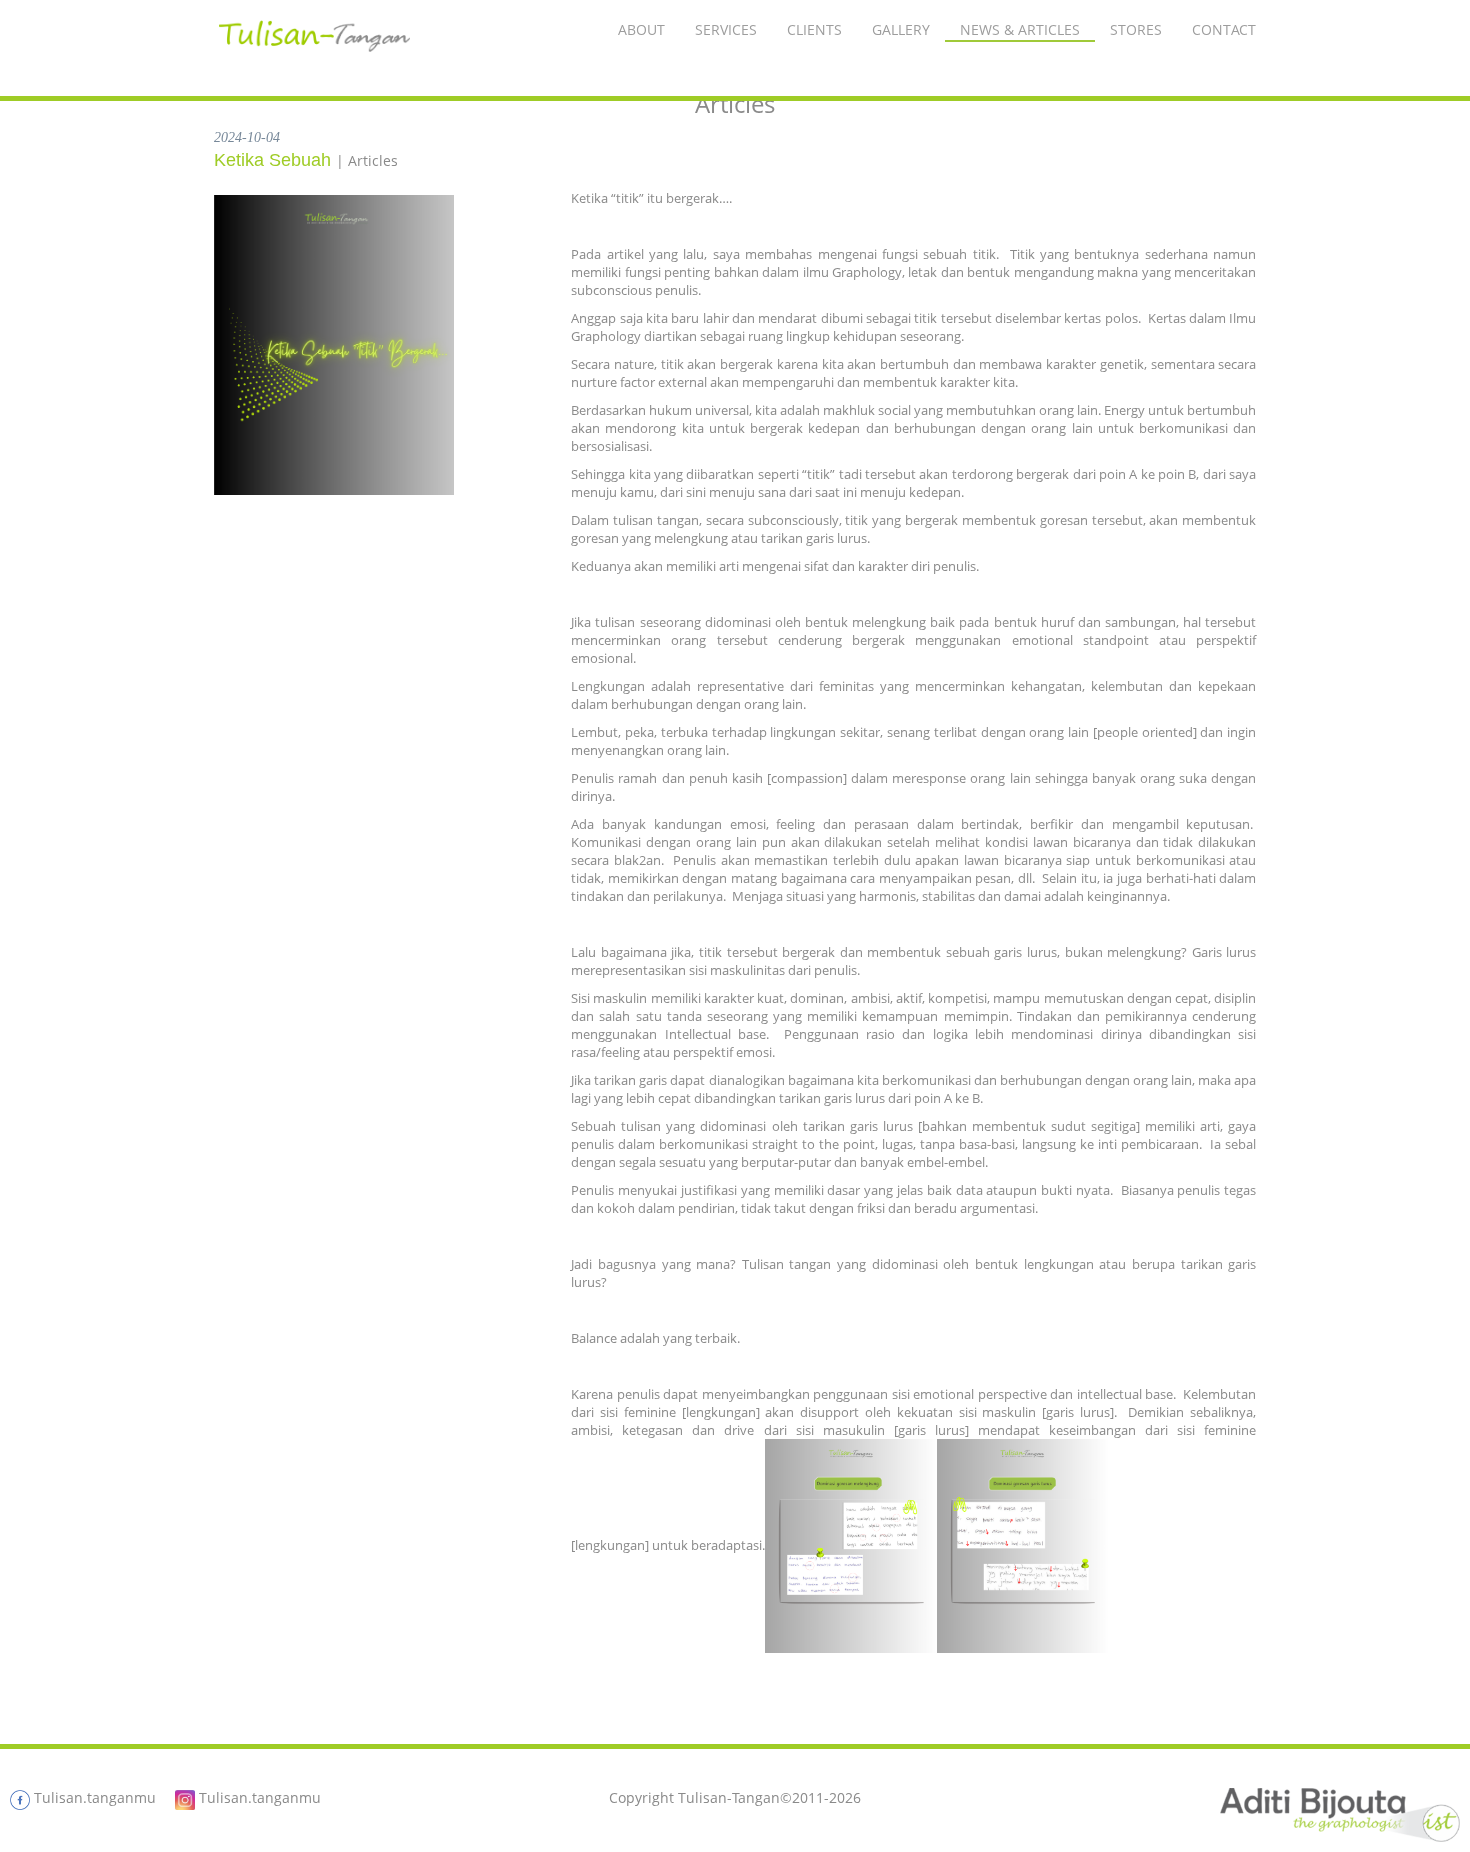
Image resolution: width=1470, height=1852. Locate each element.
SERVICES (726, 29)
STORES (1136, 29)
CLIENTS (814, 29)
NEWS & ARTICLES (1020, 29)
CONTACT (1224, 29)
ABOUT (641, 29)
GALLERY (901, 29)
